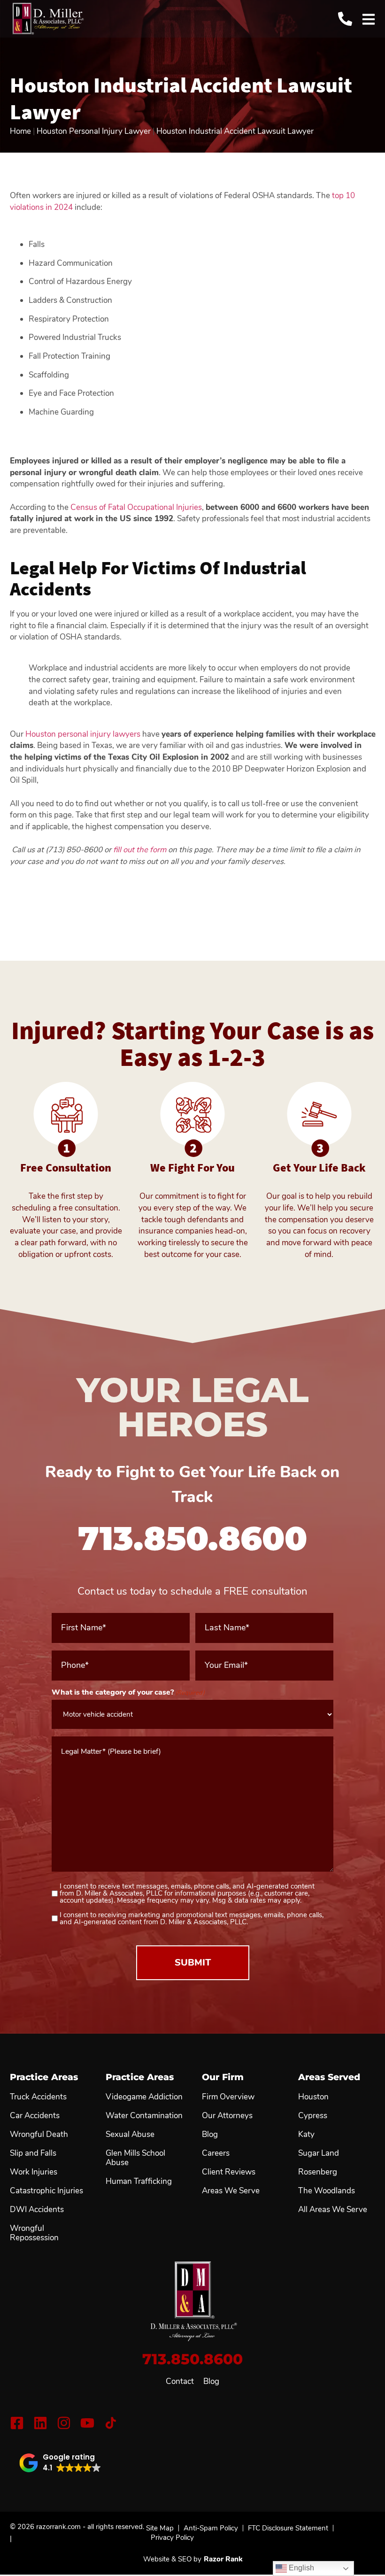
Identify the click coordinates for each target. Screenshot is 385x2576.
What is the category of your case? (128, 1692)
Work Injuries (34, 2172)
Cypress (313, 2116)
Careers (216, 2153)
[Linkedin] (40, 2423)
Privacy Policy (172, 2537)
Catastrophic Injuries (46, 2191)
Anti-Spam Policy (211, 2528)
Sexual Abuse (130, 2135)
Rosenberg (318, 2172)
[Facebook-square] (17, 2423)
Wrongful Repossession (34, 2233)
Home (20, 131)
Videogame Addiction (144, 2097)
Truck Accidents (38, 2097)
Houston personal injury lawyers (83, 734)
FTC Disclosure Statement (288, 2528)
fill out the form (140, 850)
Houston (313, 2097)
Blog (211, 2382)
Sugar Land (319, 2153)
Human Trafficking (139, 2182)
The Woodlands (327, 2191)
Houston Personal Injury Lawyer (94, 131)
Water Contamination (144, 2116)
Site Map (160, 2528)
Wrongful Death (39, 2135)
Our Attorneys (227, 2116)
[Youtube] (87, 2423)
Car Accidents (35, 2116)
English (300, 2568)
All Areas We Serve (333, 2210)
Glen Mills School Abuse (135, 2158)
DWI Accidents (37, 2210)
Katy (306, 2135)
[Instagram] (64, 2423)
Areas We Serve (231, 2191)
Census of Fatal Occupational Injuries (136, 507)
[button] (60, 2463)
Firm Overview (228, 2097)
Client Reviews (229, 2172)
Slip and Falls (33, 2153)
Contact (180, 2382)
